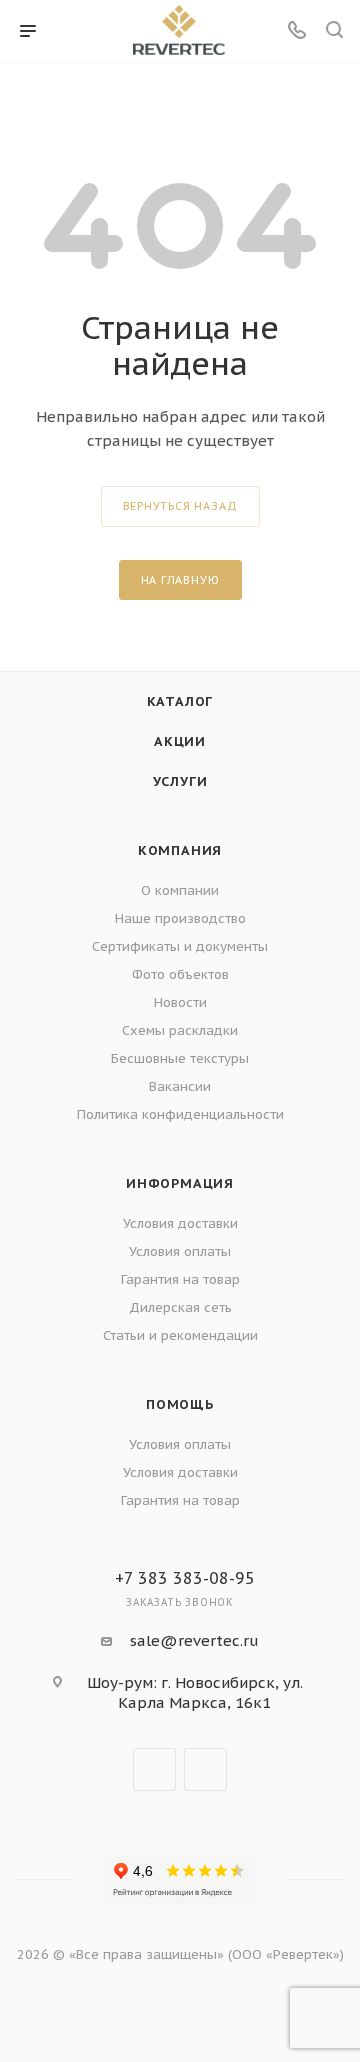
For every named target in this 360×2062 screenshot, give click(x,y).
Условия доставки (180, 1223)
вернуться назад (180, 506)
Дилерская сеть (180, 1307)
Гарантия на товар (180, 1279)
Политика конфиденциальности (180, 1114)
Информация (180, 1183)
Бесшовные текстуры (180, 1058)
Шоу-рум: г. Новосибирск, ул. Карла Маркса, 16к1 (195, 1692)
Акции (180, 741)
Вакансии (180, 1086)
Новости (180, 1002)
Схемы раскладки (180, 1030)
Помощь (180, 1404)
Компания (180, 850)
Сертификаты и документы (180, 946)
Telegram (154, 1769)
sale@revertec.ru (194, 1640)
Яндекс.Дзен (205, 1769)
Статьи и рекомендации (180, 1335)
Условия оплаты (180, 1251)
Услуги (180, 781)
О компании (180, 890)
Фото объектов (180, 974)
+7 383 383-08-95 (185, 1578)
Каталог (180, 701)
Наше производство (180, 918)
